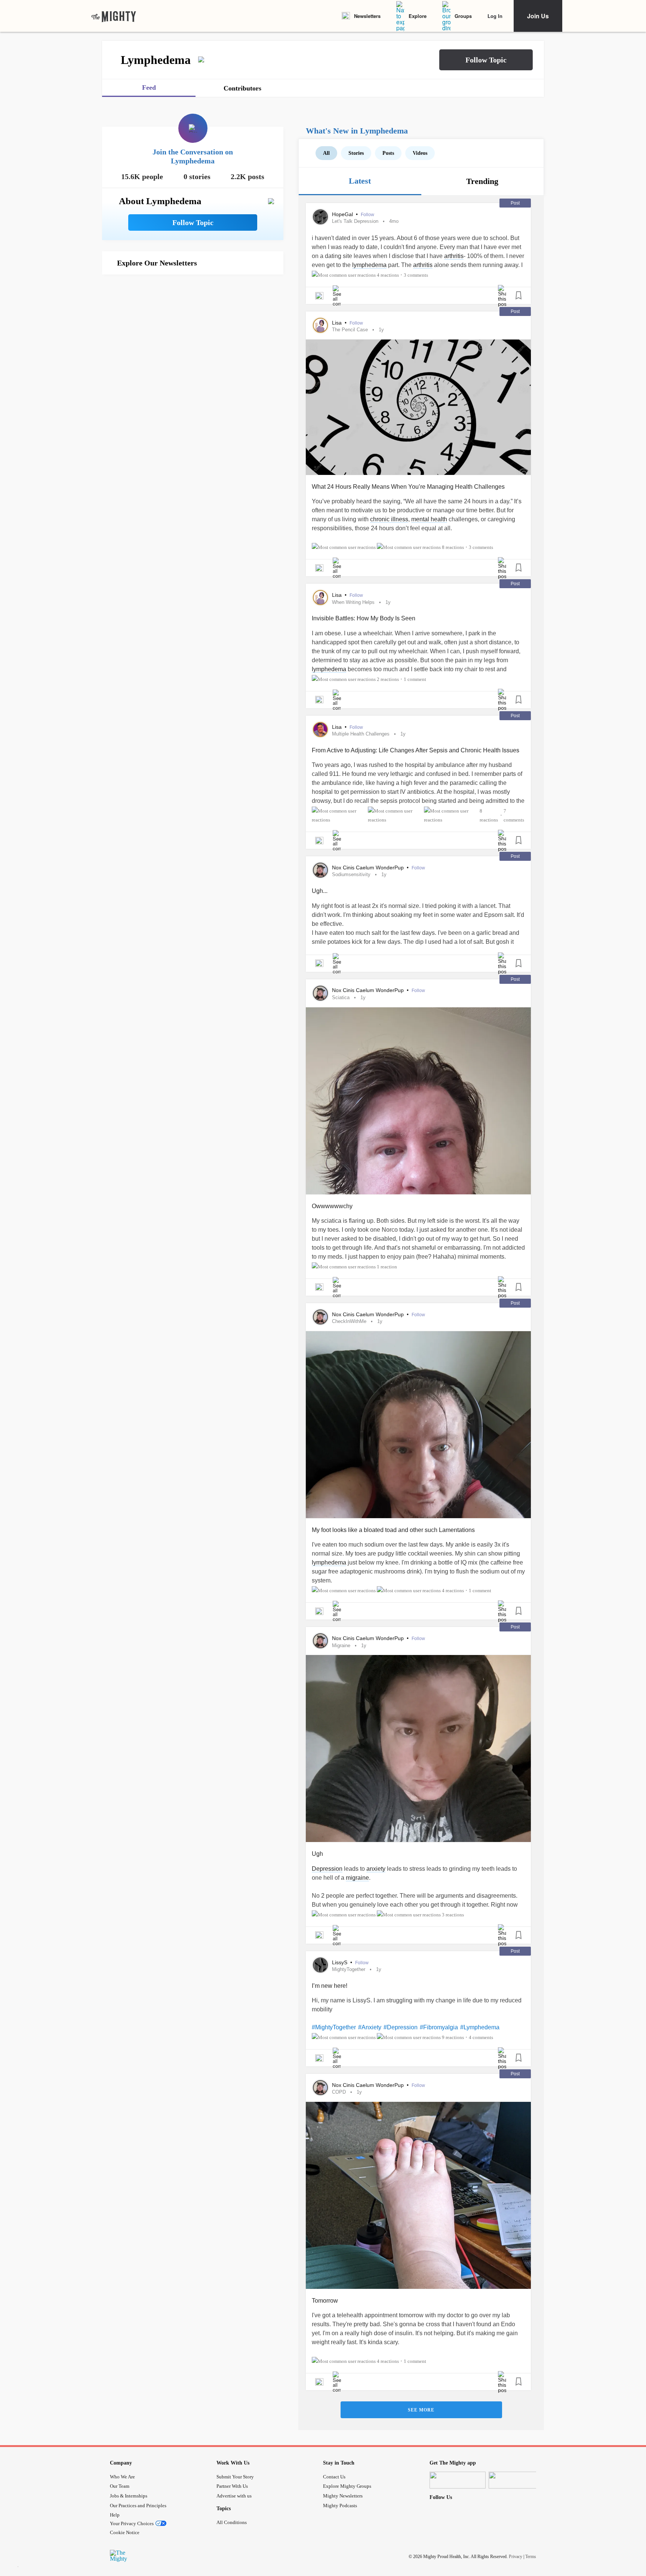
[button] (486, 60)
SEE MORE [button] (421, 2410)
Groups (463, 16)
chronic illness (389, 519)
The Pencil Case (350, 330)
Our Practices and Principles (138, 2506)
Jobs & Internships (129, 2496)
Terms (531, 2557)
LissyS (340, 1962)
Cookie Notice (125, 2532)
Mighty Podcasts (340, 2506)
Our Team (120, 2486)
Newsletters (367, 16)
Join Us (538, 16)
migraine (357, 1878)
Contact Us (334, 2477)
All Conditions (232, 2522)
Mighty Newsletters (343, 2496)
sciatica (341, 997)
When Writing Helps (353, 602)
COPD (339, 2092)
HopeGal (343, 214)
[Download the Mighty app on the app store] (458, 2480)
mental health (429, 519)
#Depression (401, 2027)
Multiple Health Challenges (361, 734)
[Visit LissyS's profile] (320, 1965)
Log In (495, 16)
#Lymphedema (480, 2027)
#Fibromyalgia (439, 2027)
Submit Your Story (235, 2477)
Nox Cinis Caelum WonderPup (369, 868)
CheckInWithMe (349, 1321)
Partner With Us (232, 2486)
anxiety (376, 1869)
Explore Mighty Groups (347, 2486)
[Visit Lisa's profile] (320, 325)
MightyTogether (349, 1969)
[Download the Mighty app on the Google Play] (517, 2480)
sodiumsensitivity (351, 874)
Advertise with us (234, 2496)
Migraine (341, 1645)
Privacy (516, 2557)
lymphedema (369, 265)
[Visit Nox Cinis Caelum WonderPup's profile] (320, 870)
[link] (114, 16)
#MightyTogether (334, 2027)
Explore (418, 16)
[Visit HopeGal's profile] (320, 217)
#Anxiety (370, 2027)
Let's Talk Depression (355, 221)
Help (115, 2515)
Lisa (338, 323)
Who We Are (122, 2477)
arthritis (454, 256)
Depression (327, 1869)
